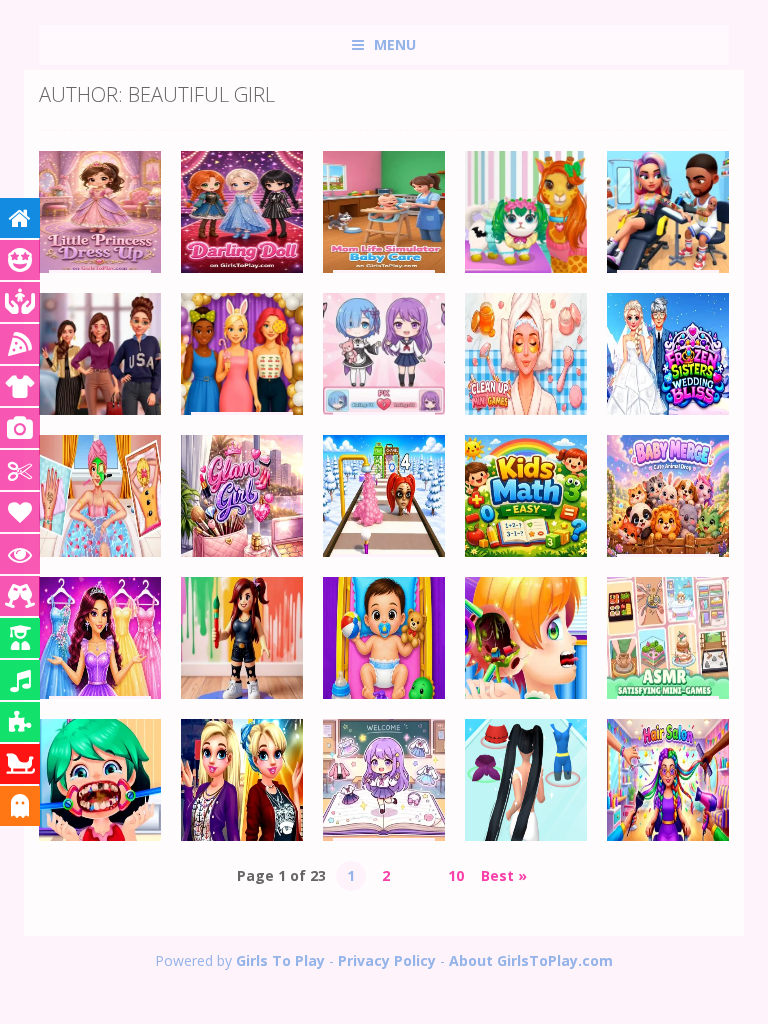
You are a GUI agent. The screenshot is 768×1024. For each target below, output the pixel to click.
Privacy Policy (387, 960)
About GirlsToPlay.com (531, 960)
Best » (504, 875)
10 (456, 875)
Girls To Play (280, 960)
